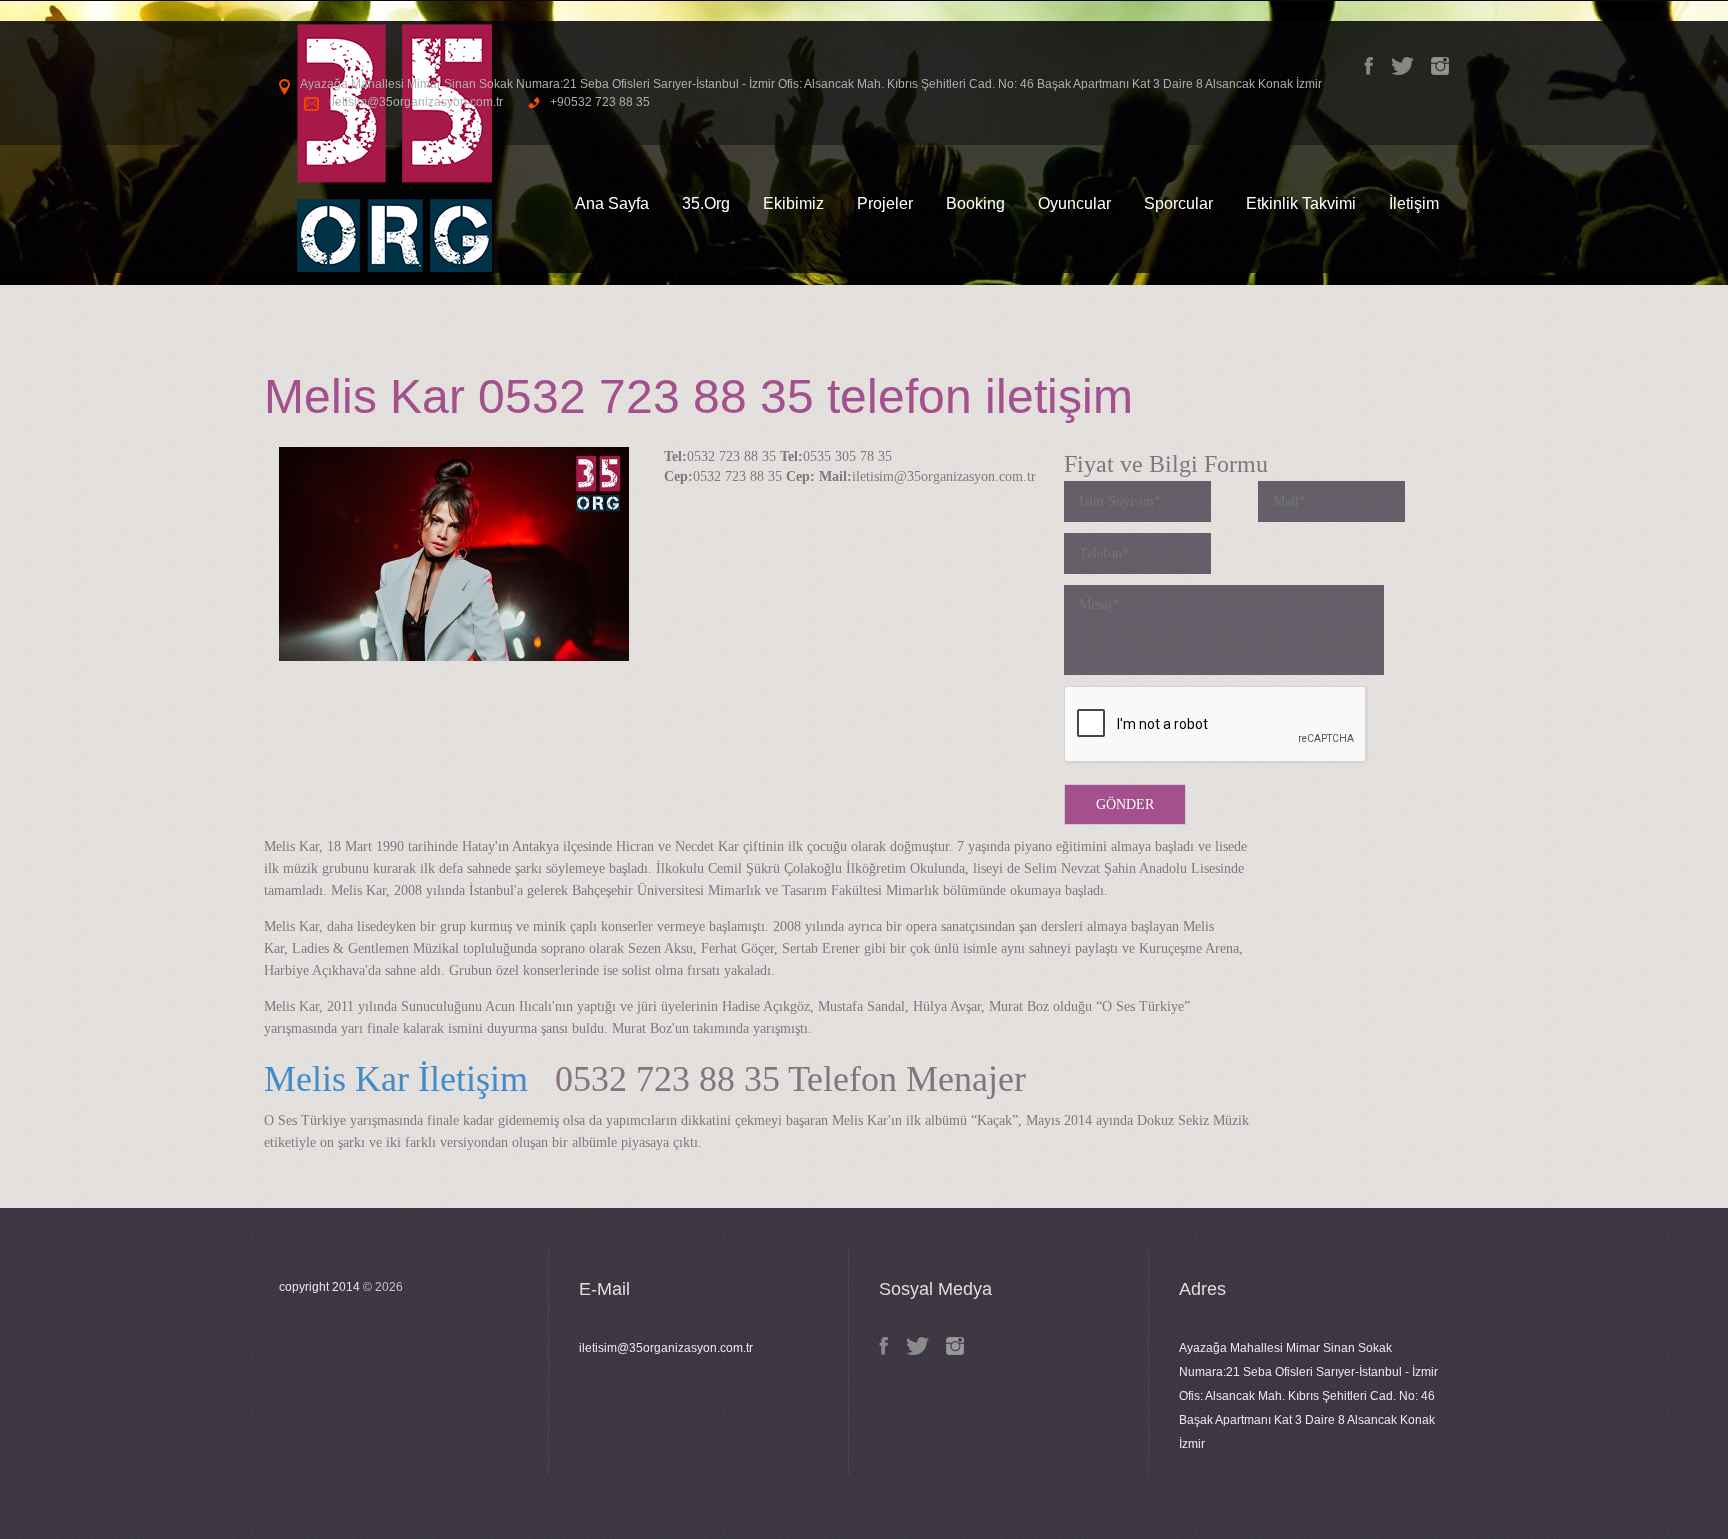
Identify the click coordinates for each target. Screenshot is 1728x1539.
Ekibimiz (793, 203)
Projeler (885, 203)
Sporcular (1178, 203)
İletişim (1414, 203)
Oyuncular (1074, 203)
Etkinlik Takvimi (1301, 203)
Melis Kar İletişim (396, 1079)
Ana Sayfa (612, 203)
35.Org (706, 203)
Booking (975, 203)
